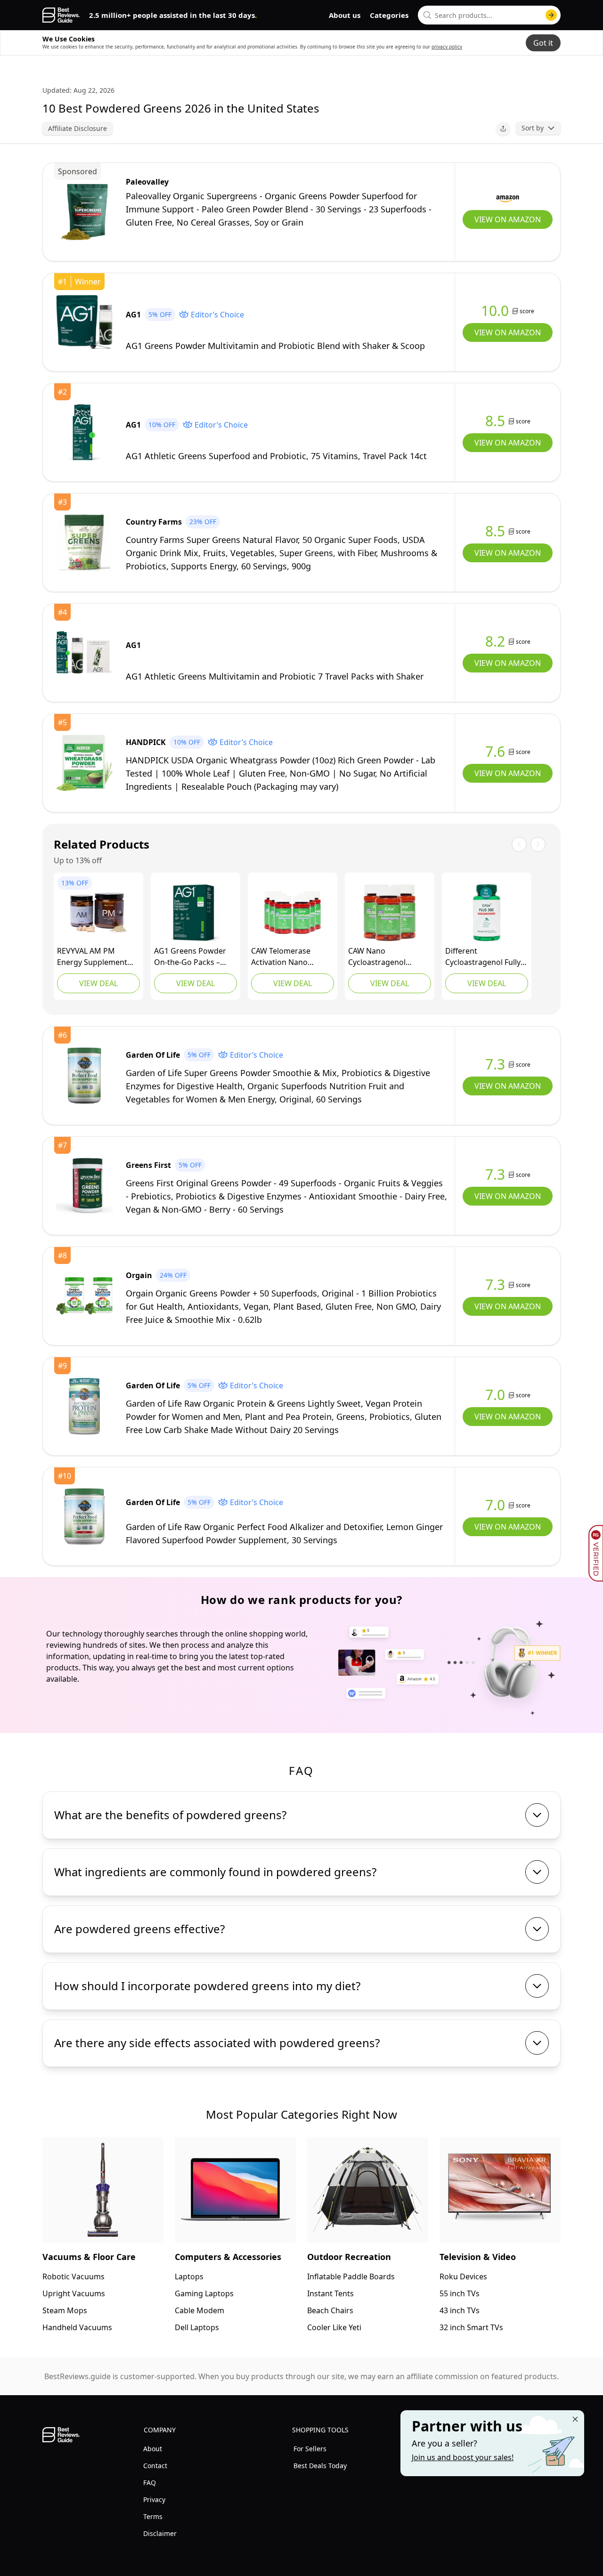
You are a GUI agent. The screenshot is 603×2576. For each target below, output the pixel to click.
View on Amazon (508, 219)
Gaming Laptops (204, 2293)
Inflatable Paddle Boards (351, 2276)
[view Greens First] (84, 1186)
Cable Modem (200, 2310)
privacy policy (447, 47)
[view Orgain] (84, 1296)
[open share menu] (503, 129)
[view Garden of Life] (84, 1076)
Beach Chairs (330, 2310)
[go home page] (61, 15)
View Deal (98, 983)
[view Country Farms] (84, 543)
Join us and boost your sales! (463, 2457)
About (153, 2449)
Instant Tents (330, 2293)
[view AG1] (84, 322)
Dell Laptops (197, 2327)
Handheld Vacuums (77, 2327)
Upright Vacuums (74, 2293)
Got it (543, 43)
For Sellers (310, 2449)
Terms (153, 2516)
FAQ (150, 2483)
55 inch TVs (460, 2293)
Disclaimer (160, 2533)
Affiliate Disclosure (77, 128)
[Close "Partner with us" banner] (575, 2419)
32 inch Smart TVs (471, 2327)
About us (345, 15)
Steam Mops (65, 2310)
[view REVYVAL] (98, 913)
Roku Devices (463, 2276)
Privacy (154, 2499)
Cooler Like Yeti (334, 2327)
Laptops (189, 2276)
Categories (389, 15)
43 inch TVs (460, 2310)
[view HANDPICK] (84, 763)
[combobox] (489, 15)
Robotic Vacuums (73, 2276)
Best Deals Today (320, 2466)
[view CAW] (293, 913)
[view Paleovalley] (84, 212)
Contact (155, 2466)
